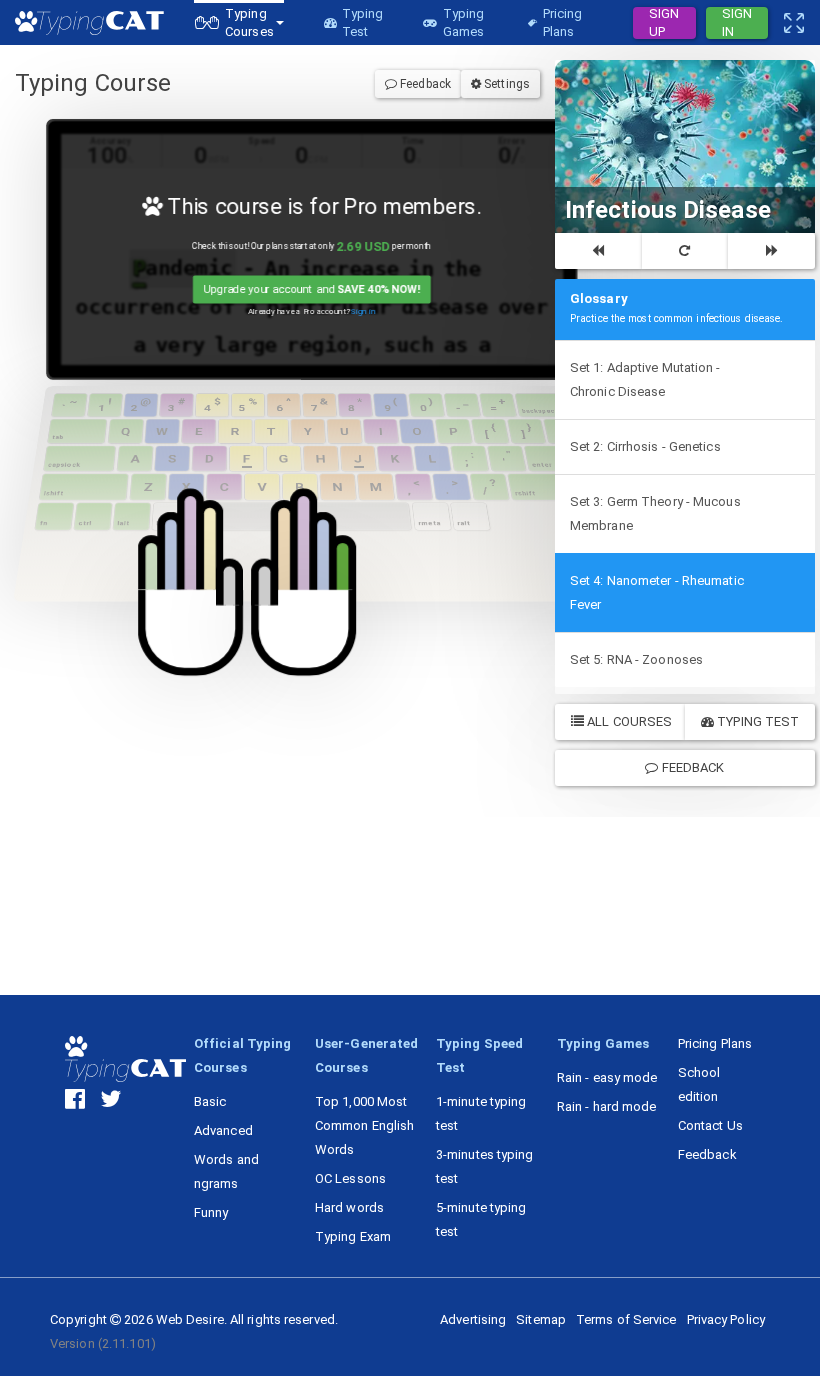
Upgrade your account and (312, 289)
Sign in (363, 311)
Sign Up (664, 23)
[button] (239, 22)
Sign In (737, 23)
